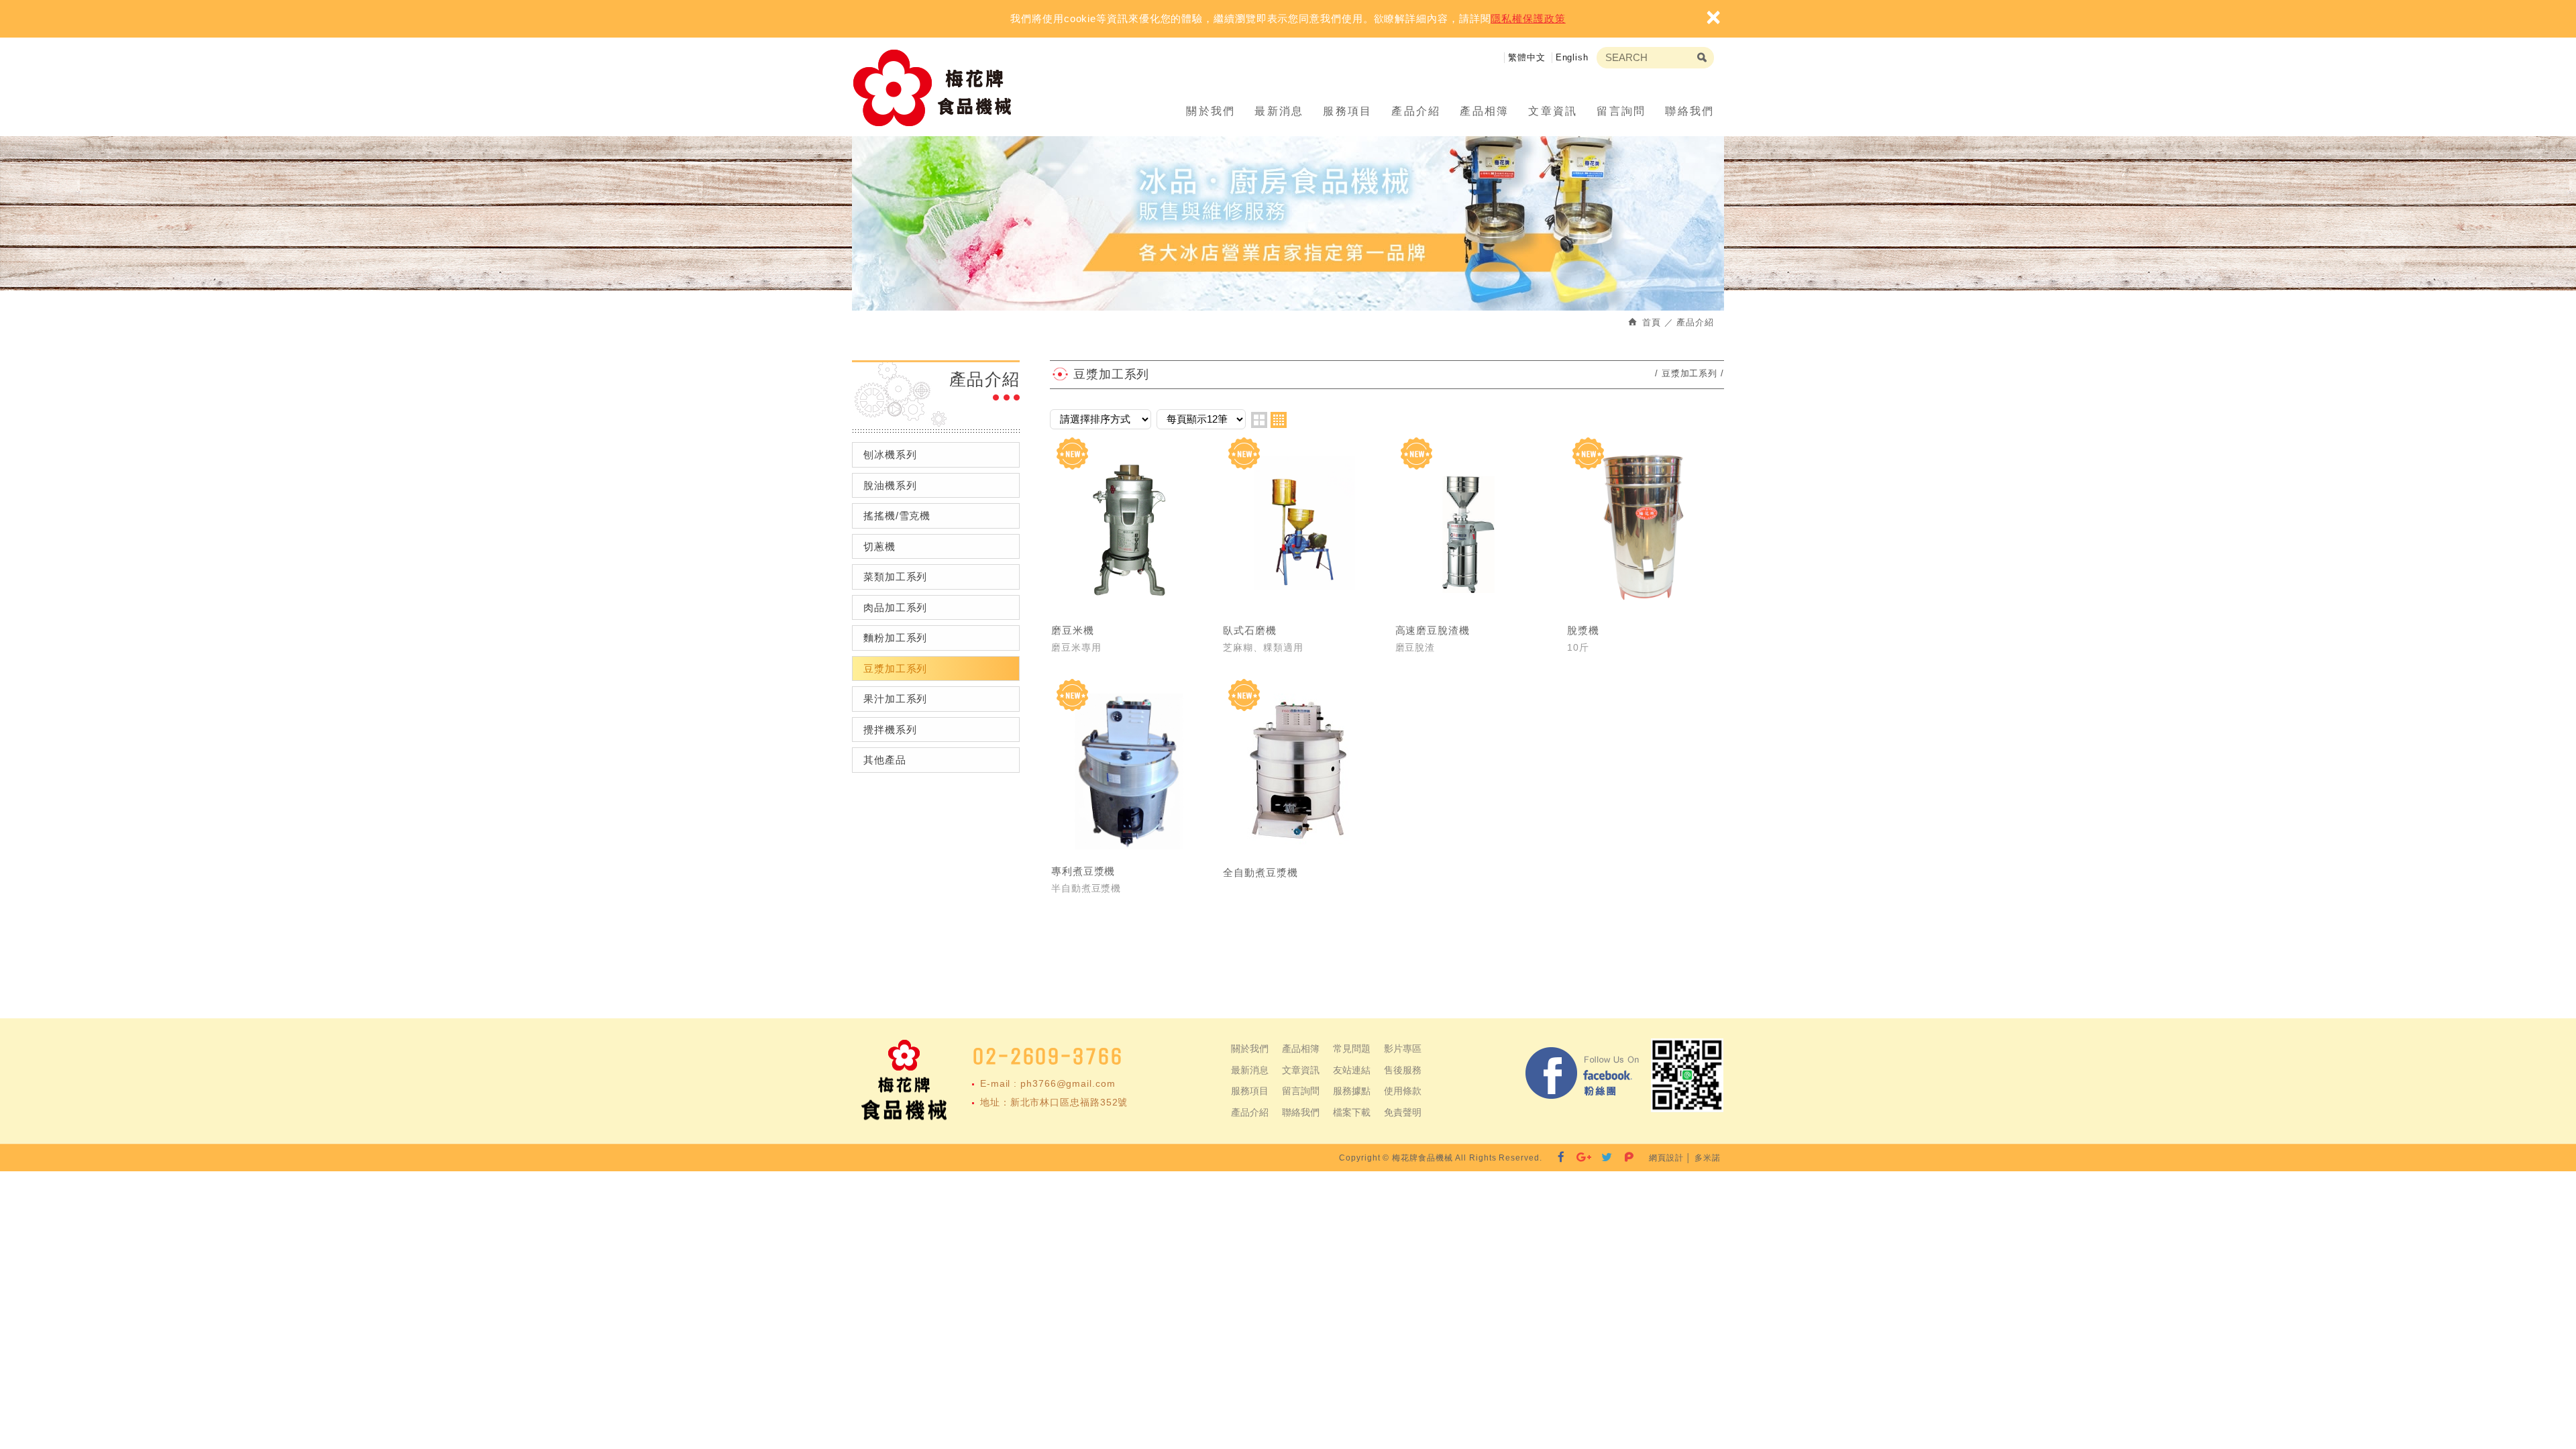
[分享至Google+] (1584, 1158)
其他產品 (885, 760)
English (1572, 57)
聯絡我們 (1690, 111)
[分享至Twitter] (1607, 1158)
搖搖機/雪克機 (897, 516)
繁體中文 (1527, 57)
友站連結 (1352, 1070)
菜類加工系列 (895, 577)
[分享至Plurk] (1629, 1158)
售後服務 (1403, 1070)
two (1259, 420)
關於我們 (1211, 111)
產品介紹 (1416, 111)
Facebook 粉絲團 (1583, 1075)
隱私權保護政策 (1528, 18)
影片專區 (1403, 1049)
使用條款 (1403, 1091)
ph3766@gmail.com (1068, 1083)
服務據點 (1352, 1091)
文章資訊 (1553, 111)
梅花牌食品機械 (938, 88)
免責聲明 (1403, 1112)
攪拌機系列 (890, 730)
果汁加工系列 (895, 699)
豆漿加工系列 (895, 668)
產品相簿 (1485, 111)
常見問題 (1352, 1049)
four (1279, 420)
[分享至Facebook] (1561, 1158)
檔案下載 (1352, 1112)
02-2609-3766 (1048, 1056)
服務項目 (1348, 111)
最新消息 (1279, 111)
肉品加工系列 (895, 607)
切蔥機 (879, 546)
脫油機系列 (890, 485)
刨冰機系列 (890, 454)
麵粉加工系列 (895, 638)
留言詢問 (1621, 111)
